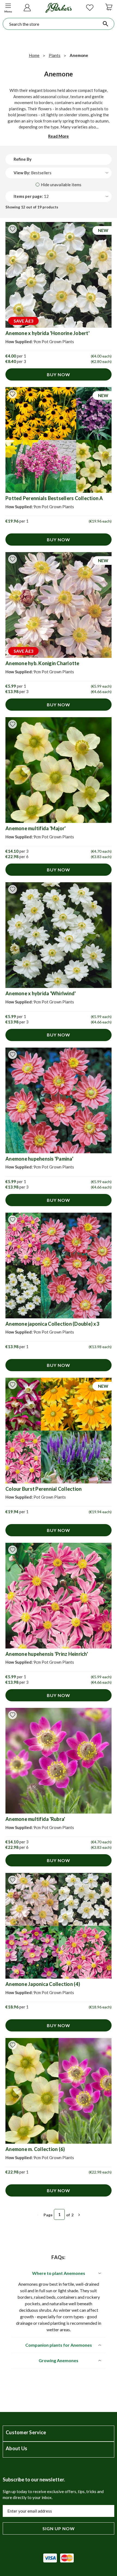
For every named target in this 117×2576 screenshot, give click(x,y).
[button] (8, 7)
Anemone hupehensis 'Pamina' (39, 1159)
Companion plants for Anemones (59, 2345)
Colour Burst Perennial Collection (44, 1489)
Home (34, 55)
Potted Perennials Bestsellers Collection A (54, 498)
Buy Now (59, 374)
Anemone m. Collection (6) (35, 2149)
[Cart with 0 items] (109, 7)
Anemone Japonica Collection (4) (43, 1984)
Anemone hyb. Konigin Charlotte (42, 663)
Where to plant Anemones (59, 2273)
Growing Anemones (59, 2360)
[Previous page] (38, 2215)
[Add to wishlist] (13, 229)
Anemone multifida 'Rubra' (35, 1819)
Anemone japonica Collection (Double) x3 (52, 1324)
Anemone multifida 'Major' (36, 828)
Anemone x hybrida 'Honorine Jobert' (47, 333)
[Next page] (79, 2215)
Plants (55, 55)
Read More (59, 136)
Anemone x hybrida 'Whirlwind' (41, 993)
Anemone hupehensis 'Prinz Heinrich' (47, 1654)
